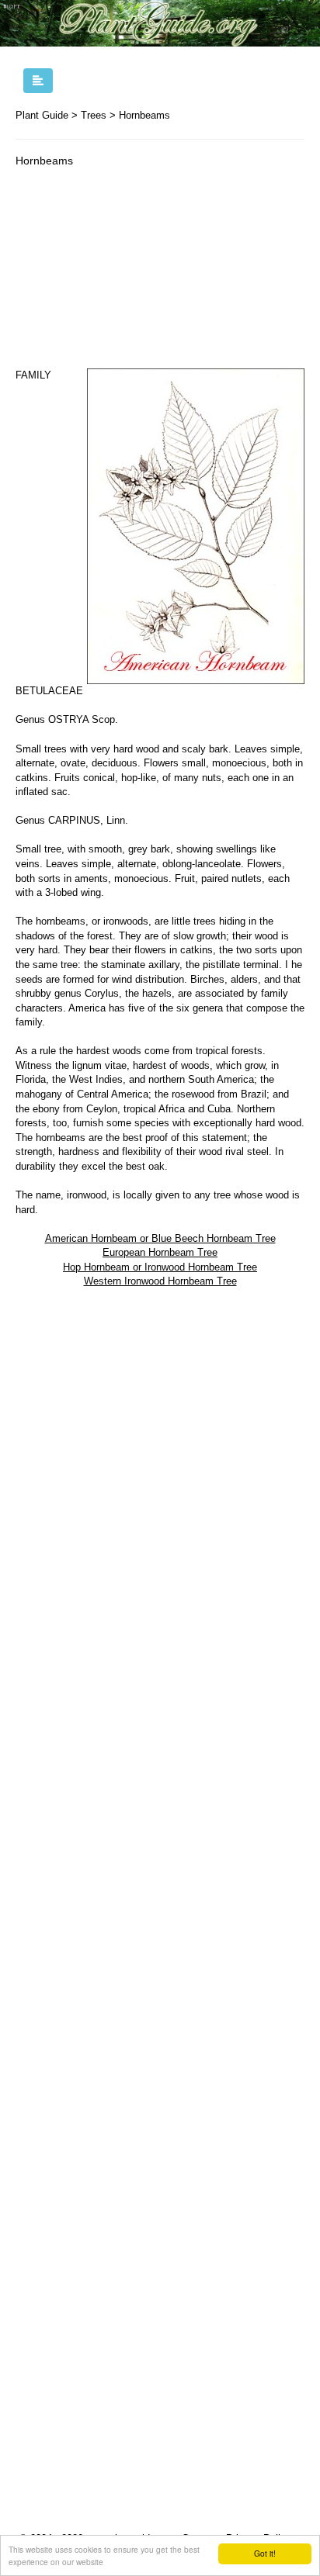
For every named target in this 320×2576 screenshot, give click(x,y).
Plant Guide (42, 115)
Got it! (265, 2553)
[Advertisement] (160, 271)
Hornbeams (144, 115)
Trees (94, 115)
